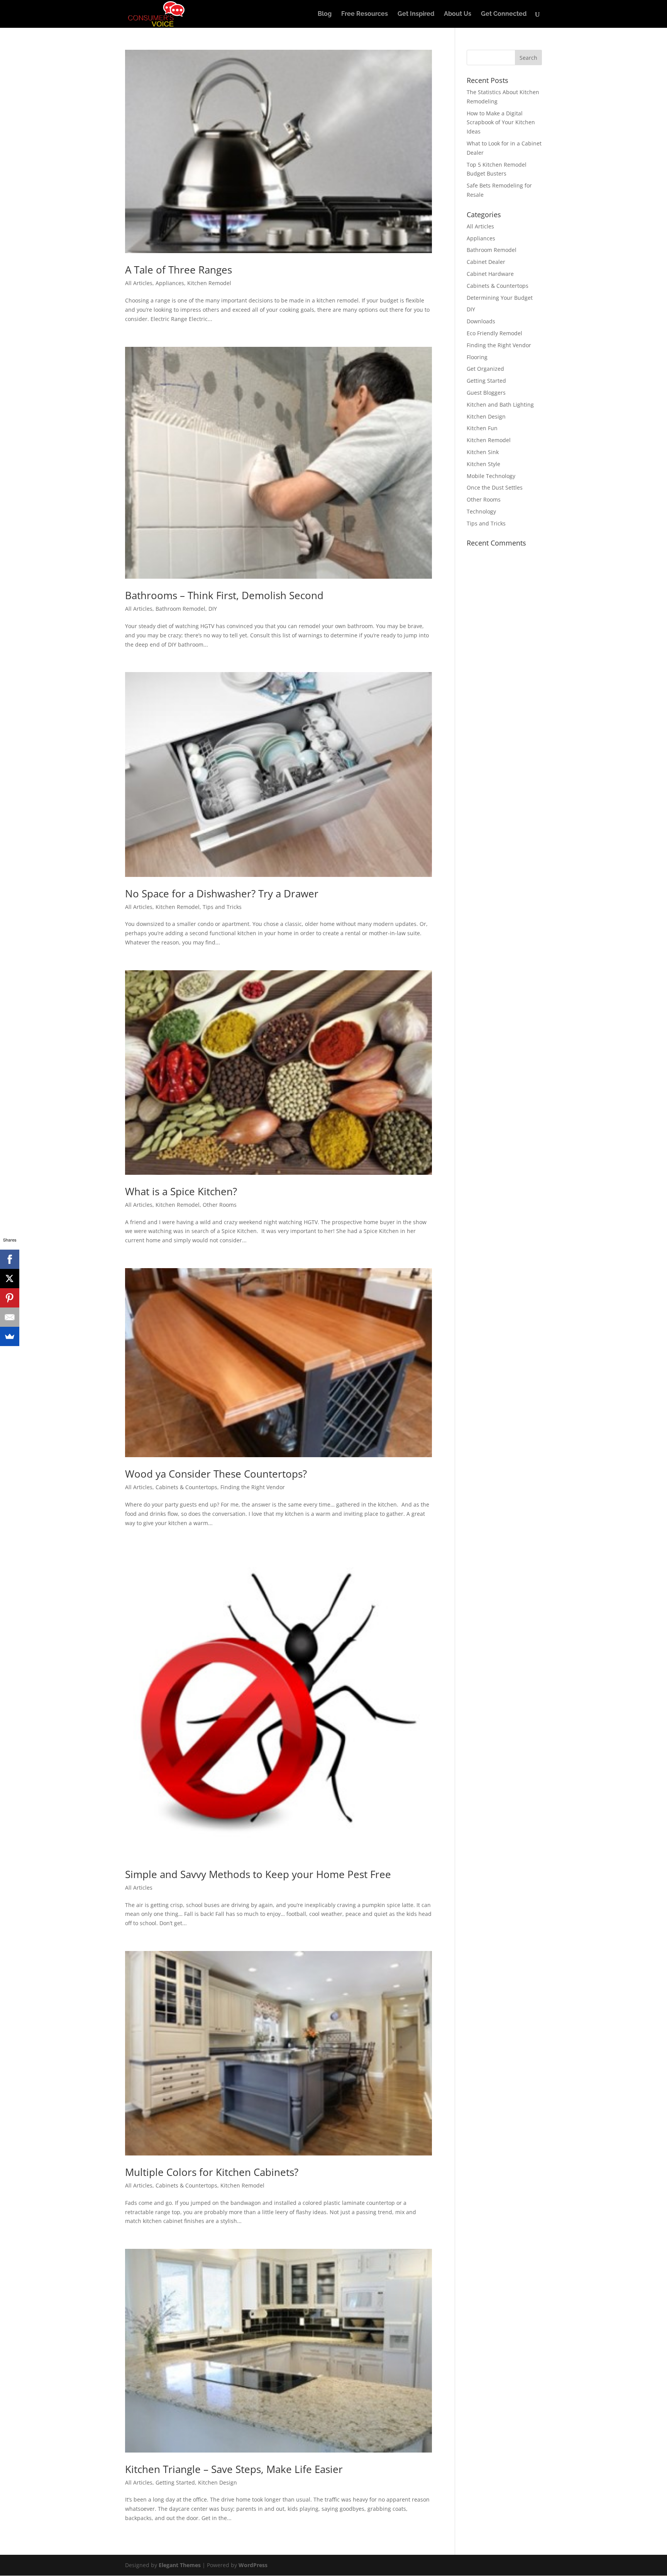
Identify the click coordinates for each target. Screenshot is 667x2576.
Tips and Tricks (222, 907)
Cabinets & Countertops (186, 1487)
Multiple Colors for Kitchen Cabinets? (212, 2172)
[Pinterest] (10, 1298)
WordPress (253, 2565)
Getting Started (175, 2482)
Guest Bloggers (486, 393)
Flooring (477, 357)
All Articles (139, 283)
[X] (10, 1279)
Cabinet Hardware (490, 274)
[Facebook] (10, 1259)
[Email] (10, 1317)
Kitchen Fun (482, 428)
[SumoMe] (10, 1336)
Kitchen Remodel (209, 283)
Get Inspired (416, 14)
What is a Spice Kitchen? (181, 1191)
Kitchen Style (483, 464)
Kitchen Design (218, 2482)
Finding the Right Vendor (253, 1487)
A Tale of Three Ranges (179, 270)
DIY (213, 609)
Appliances (170, 283)
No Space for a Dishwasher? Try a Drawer (222, 894)
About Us (458, 14)
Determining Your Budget (500, 298)
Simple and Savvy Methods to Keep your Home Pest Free (258, 1874)
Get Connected (504, 14)
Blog (325, 14)
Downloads (481, 321)
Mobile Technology (491, 476)
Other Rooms (220, 1205)
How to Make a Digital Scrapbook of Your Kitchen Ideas (501, 122)
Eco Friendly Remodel (494, 333)
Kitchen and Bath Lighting (500, 405)
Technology (481, 511)
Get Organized (485, 369)
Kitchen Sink (483, 452)
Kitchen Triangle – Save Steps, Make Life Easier (234, 2469)
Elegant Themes (180, 2565)
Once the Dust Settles (495, 487)
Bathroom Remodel (180, 609)
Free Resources (365, 14)
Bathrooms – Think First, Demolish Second (224, 595)
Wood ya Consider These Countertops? (216, 1474)
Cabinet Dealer (486, 262)
